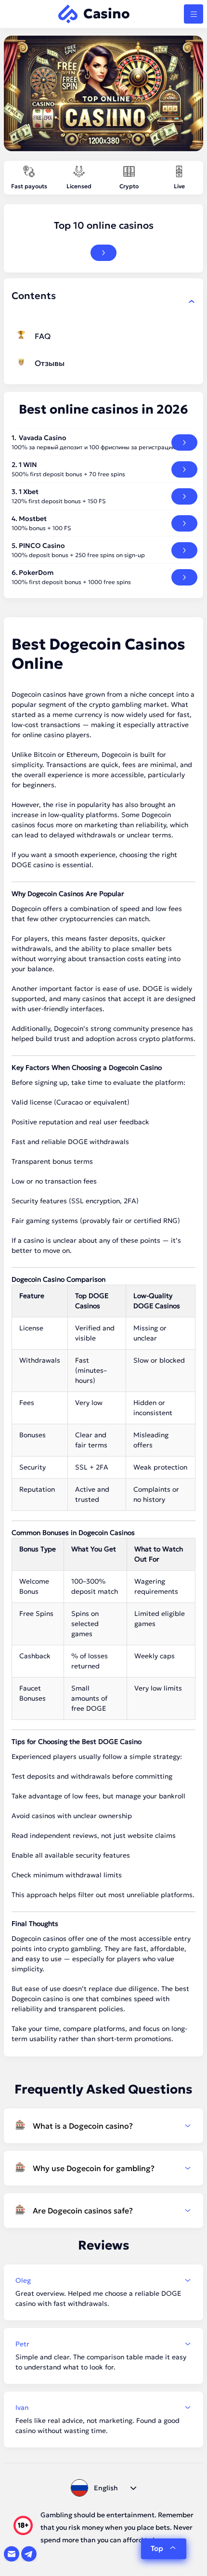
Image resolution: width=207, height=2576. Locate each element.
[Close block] (192, 301)
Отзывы (50, 363)
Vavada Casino (43, 438)
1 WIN (28, 465)
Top (157, 2548)
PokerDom (36, 572)
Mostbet (33, 519)
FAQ (43, 336)
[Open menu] (194, 14)
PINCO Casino (42, 546)
